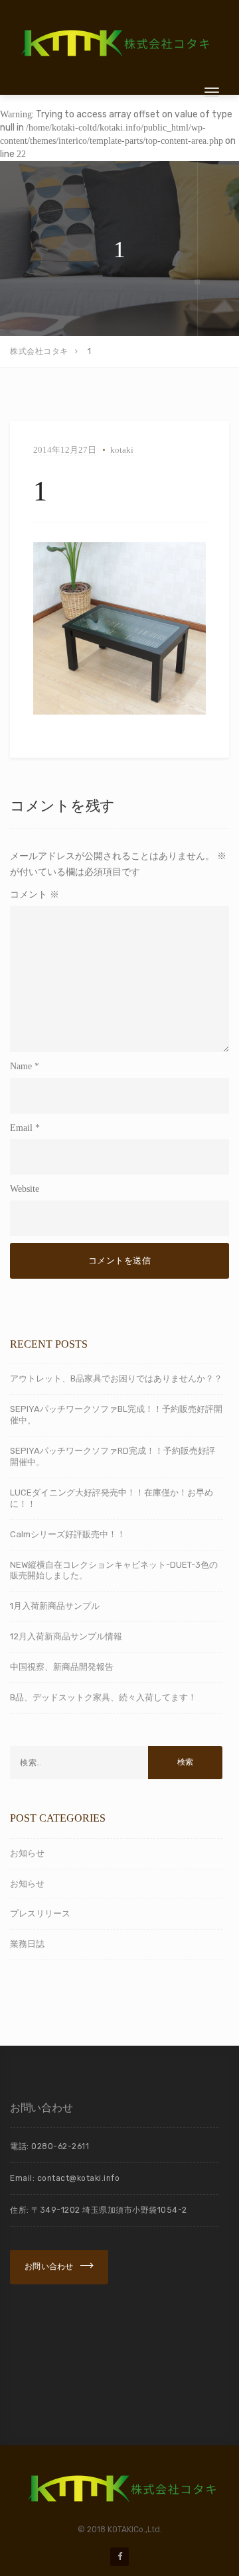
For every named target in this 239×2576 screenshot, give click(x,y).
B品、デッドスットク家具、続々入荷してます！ (103, 1697)
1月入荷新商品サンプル (55, 1606)
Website (25, 1189)
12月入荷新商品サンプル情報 (66, 1636)
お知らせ (27, 1853)
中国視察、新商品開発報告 (62, 1667)
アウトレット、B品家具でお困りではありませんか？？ (116, 1378)
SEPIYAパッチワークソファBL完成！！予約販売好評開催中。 (116, 1415)
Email (21, 1128)
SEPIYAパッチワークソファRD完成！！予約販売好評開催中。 (113, 1456)
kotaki (122, 450)
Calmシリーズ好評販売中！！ (68, 1534)
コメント (35, 895)
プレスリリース (40, 1913)
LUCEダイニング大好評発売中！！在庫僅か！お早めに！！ (112, 1498)
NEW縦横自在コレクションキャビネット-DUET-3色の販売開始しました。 (114, 1570)
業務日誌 (27, 1944)
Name (21, 1066)
